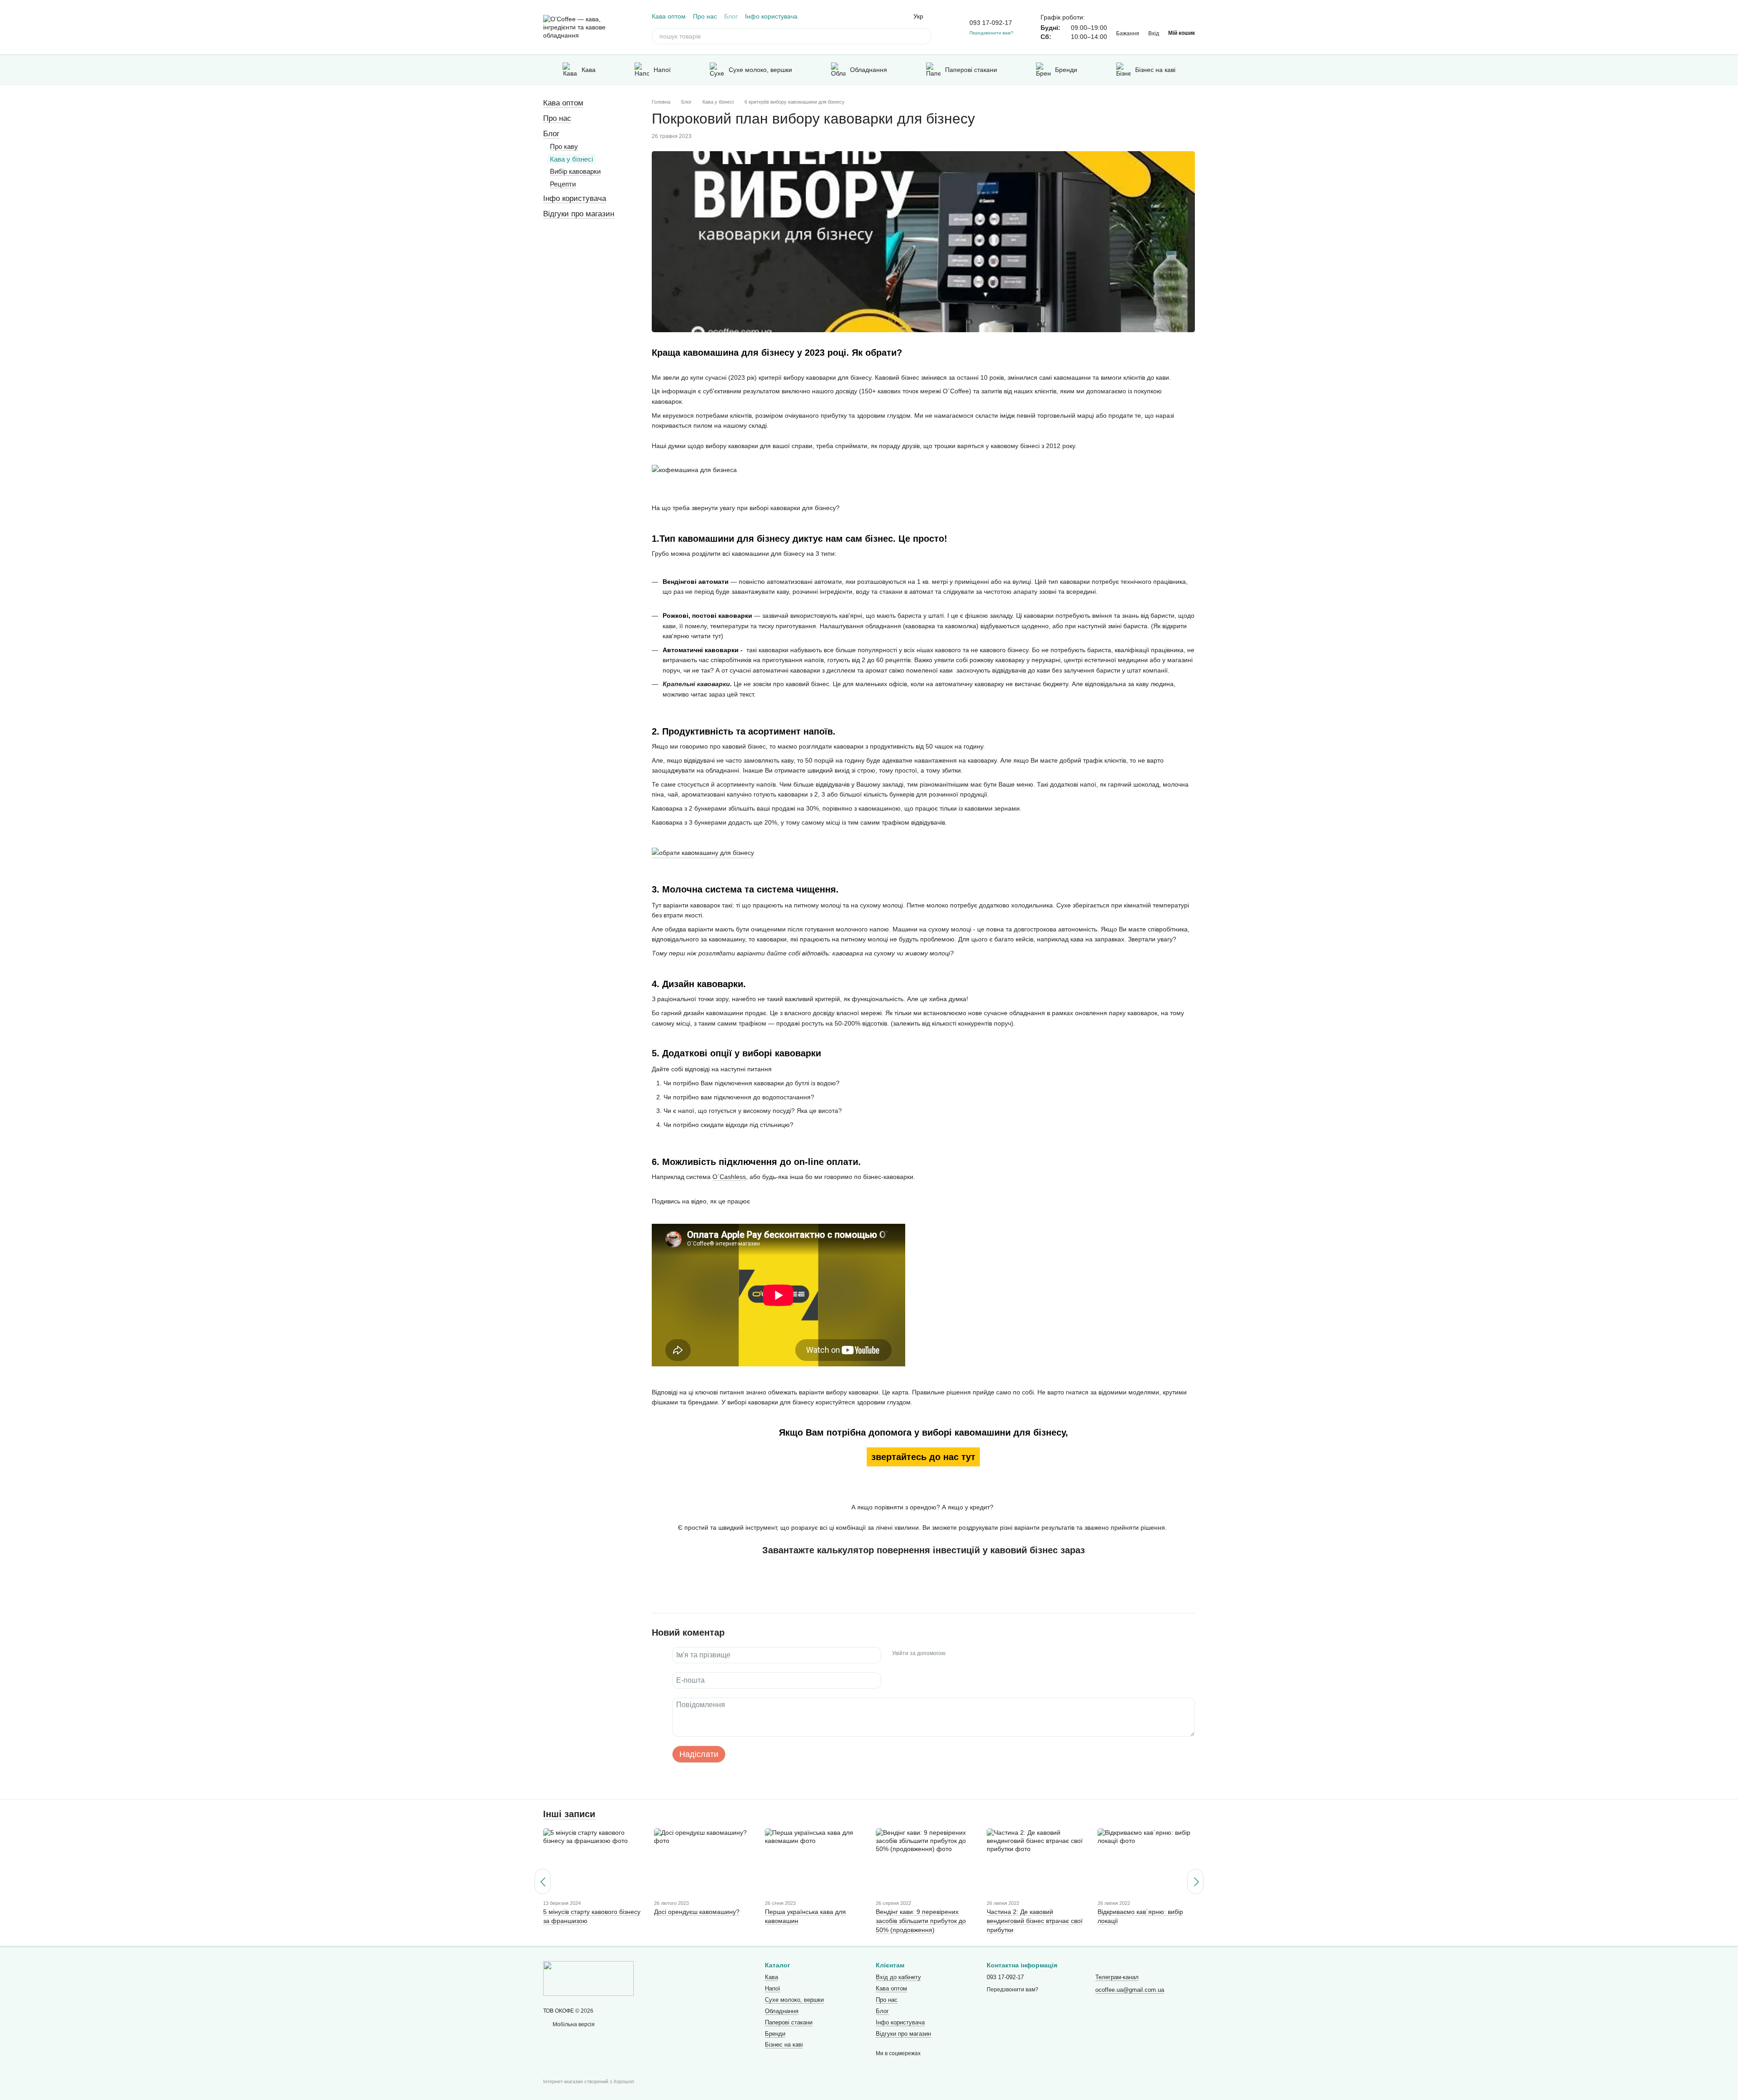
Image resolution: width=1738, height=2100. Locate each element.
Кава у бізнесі (571, 159)
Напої (662, 70)
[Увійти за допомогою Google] (970, 1654)
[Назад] (543, 1881)
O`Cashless (729, 1177)
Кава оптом (669, 16)
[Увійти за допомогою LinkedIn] (984, 1654)
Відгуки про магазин (579, 214)
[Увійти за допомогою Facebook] (955, 1654)
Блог (731, 16)
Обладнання (869, 70)
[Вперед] (1195, 1881)
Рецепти (563, 184)
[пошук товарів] (923, 36)
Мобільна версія (573, 2024)
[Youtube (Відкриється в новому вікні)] (890, 16)
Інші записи (569, 1814)
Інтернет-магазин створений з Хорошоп (589, 2081)
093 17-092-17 (991, 23)
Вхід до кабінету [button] (898, 1977)
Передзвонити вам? (991, 33)
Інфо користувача (771, 16)
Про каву (564, 146)
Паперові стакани (971, 70)
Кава (589, 70)
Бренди (1066, 70)
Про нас (705, 16)
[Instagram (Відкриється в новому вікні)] (868, 16)
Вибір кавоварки (575, 171)
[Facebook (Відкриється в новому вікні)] (879, 16)
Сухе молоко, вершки (760, 70)
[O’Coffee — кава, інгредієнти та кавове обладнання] (588, 1978)
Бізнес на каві (1155, 70)
